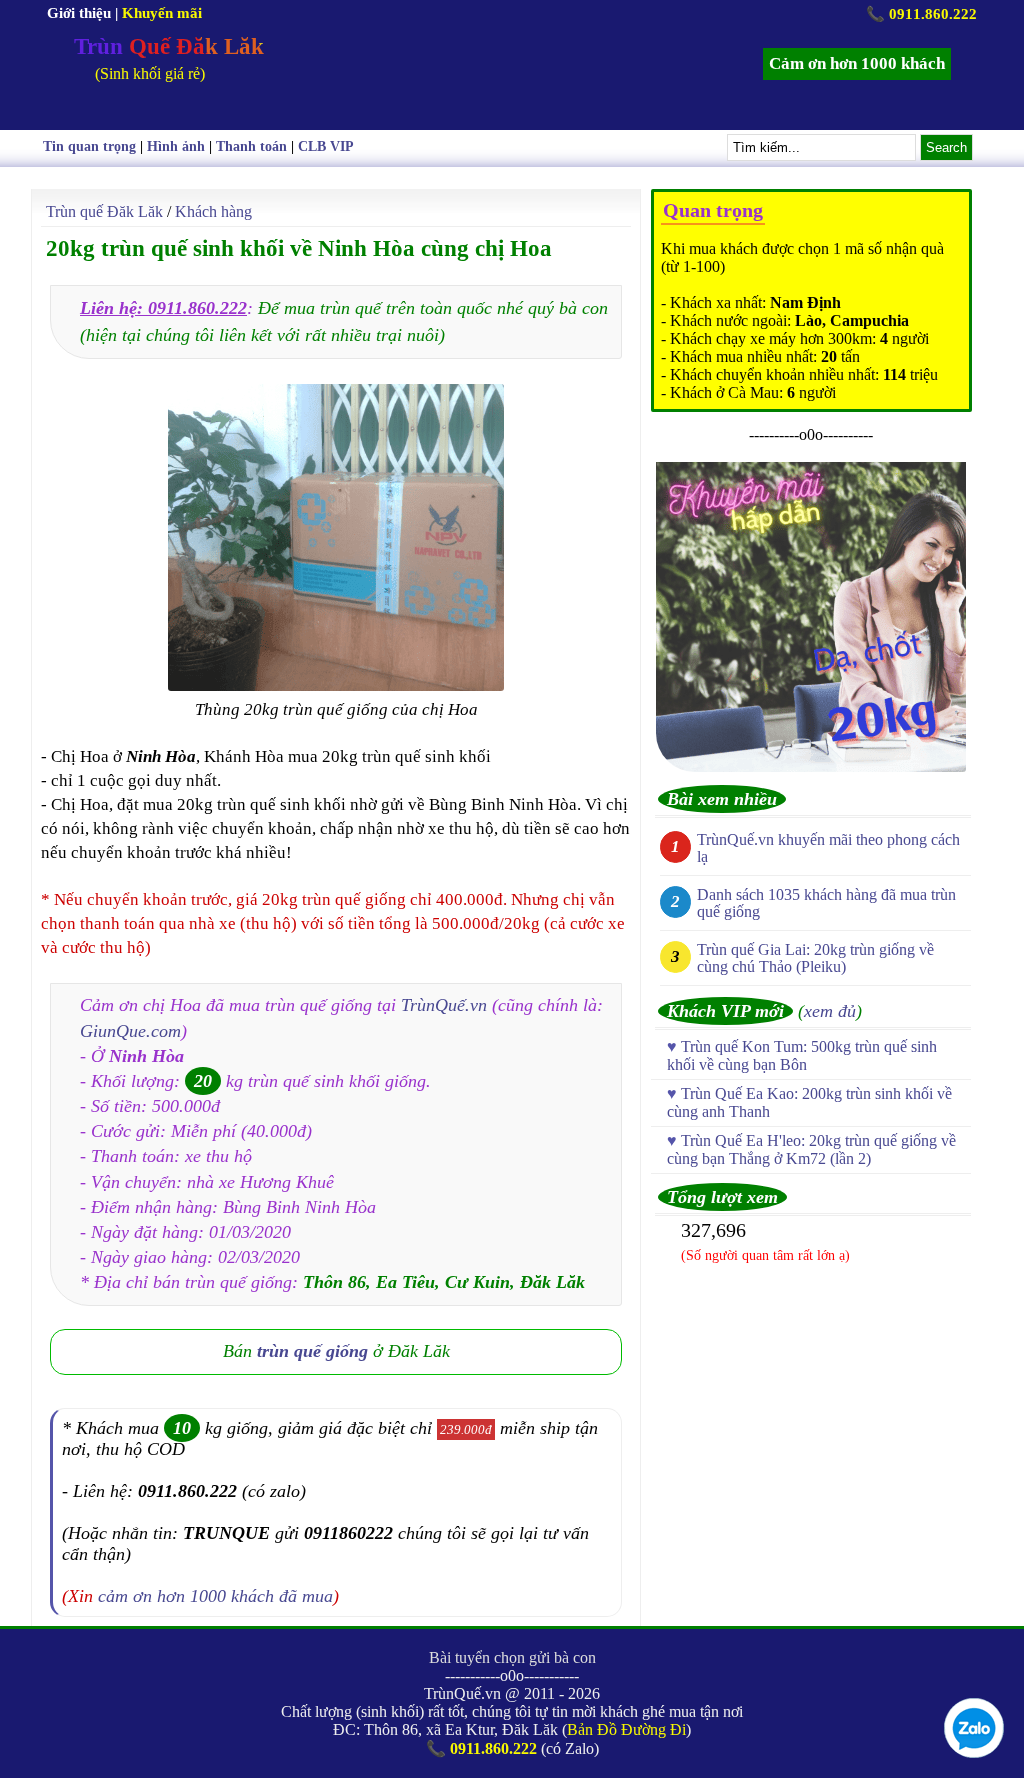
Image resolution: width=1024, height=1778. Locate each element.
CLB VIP (326, 146)
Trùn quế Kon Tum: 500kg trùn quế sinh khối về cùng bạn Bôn (802, 1055)
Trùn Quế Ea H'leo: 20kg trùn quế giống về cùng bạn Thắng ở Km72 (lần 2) (811, 1149)
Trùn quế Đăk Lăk (104, 211)
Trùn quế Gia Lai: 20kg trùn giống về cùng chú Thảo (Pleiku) (815, 958)
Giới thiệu (79, 13)
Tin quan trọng (89, 146)
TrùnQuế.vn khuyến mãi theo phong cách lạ (828, 848)
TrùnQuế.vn (444, 1005)
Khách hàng (213, 211)
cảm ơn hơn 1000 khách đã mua (215, 1596)
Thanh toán (251, 146)
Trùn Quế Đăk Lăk (169, 46)
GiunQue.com (130, 1031)
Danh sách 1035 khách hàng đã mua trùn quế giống (826, 903)
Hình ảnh (176, 146)
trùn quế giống (312, 1351)
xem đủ (830, 1011)
